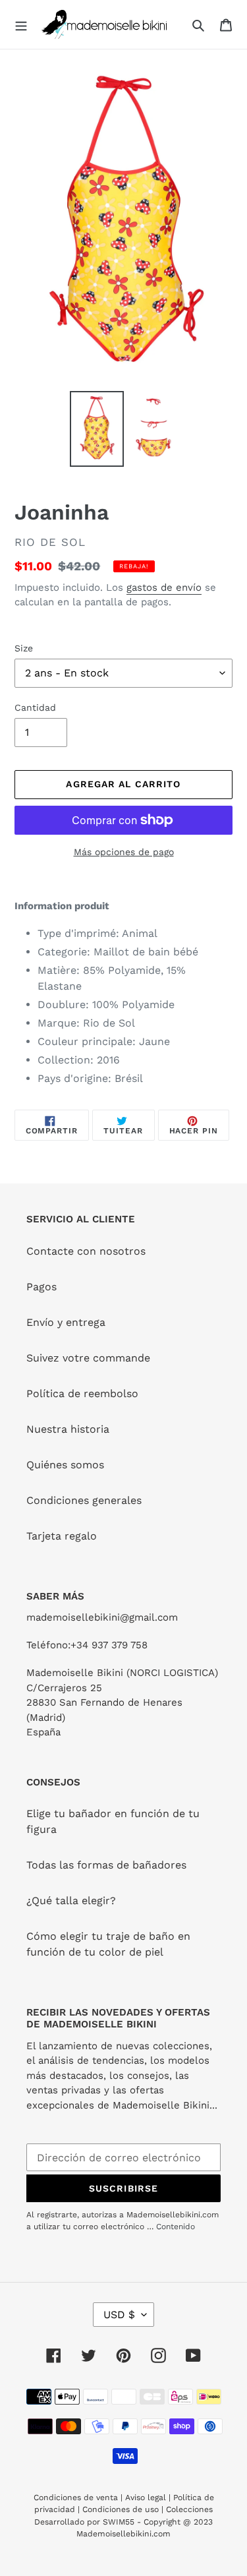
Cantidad (35, 707)
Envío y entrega (66, 1322)
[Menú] (21, 24)
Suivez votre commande (88, 1358)
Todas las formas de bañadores (106, 1865)
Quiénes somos (65, 1465)
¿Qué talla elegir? (71, 1901)
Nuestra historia (68, 1429)
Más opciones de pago (124, 852)
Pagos (41, 1287)
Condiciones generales (84, 1500)
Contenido (176, 2227)
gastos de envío (164, 587)
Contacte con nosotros (86, 1251)
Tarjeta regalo (62, 1536)
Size (24, 648)
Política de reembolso (82, 1393)
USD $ (119, 2315)
